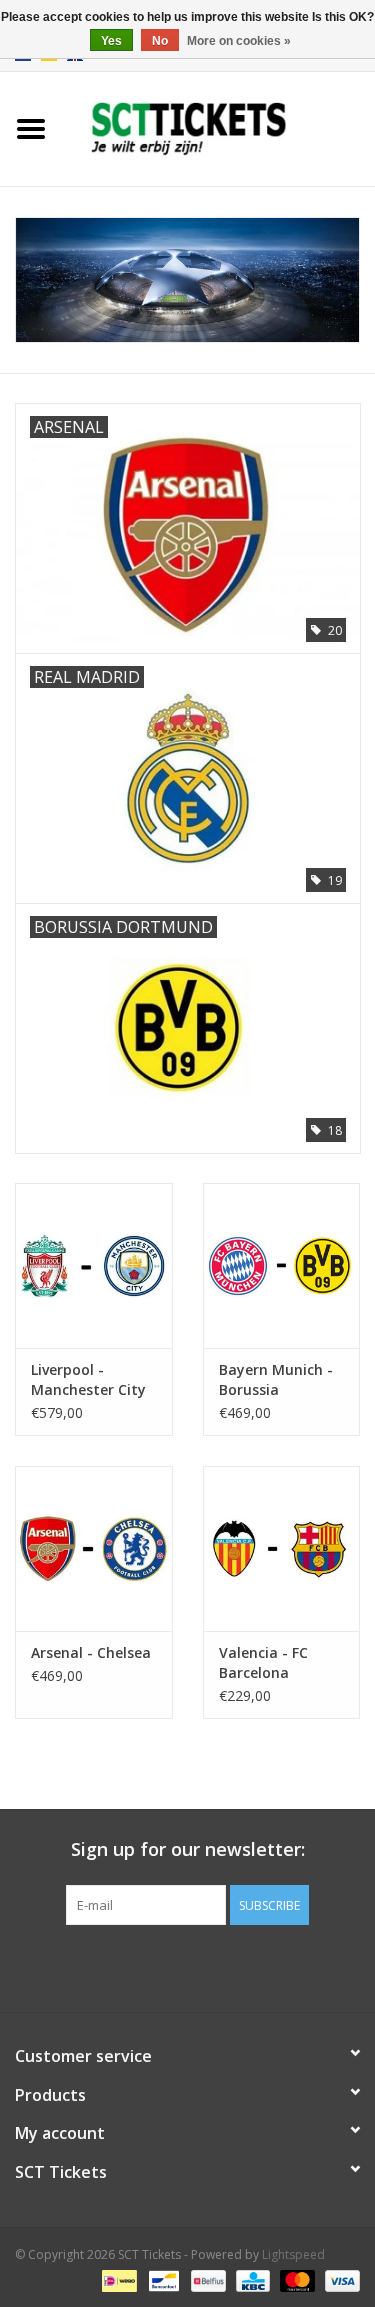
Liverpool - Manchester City (88, 1379)
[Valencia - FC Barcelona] (282, 1548)
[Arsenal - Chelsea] (94, 1548)
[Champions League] (187, 280)
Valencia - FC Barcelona (263, 1662)
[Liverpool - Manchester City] (94, 1265)
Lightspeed (293, 2254)
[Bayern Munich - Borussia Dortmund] (282, 1265)
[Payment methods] (117, 2279)
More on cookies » (239, 41)
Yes (111, 41)
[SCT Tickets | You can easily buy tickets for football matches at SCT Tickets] (219, 127)
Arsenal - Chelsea (91, 1652)
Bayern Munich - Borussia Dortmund (276, 1380)
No (160, 41)
